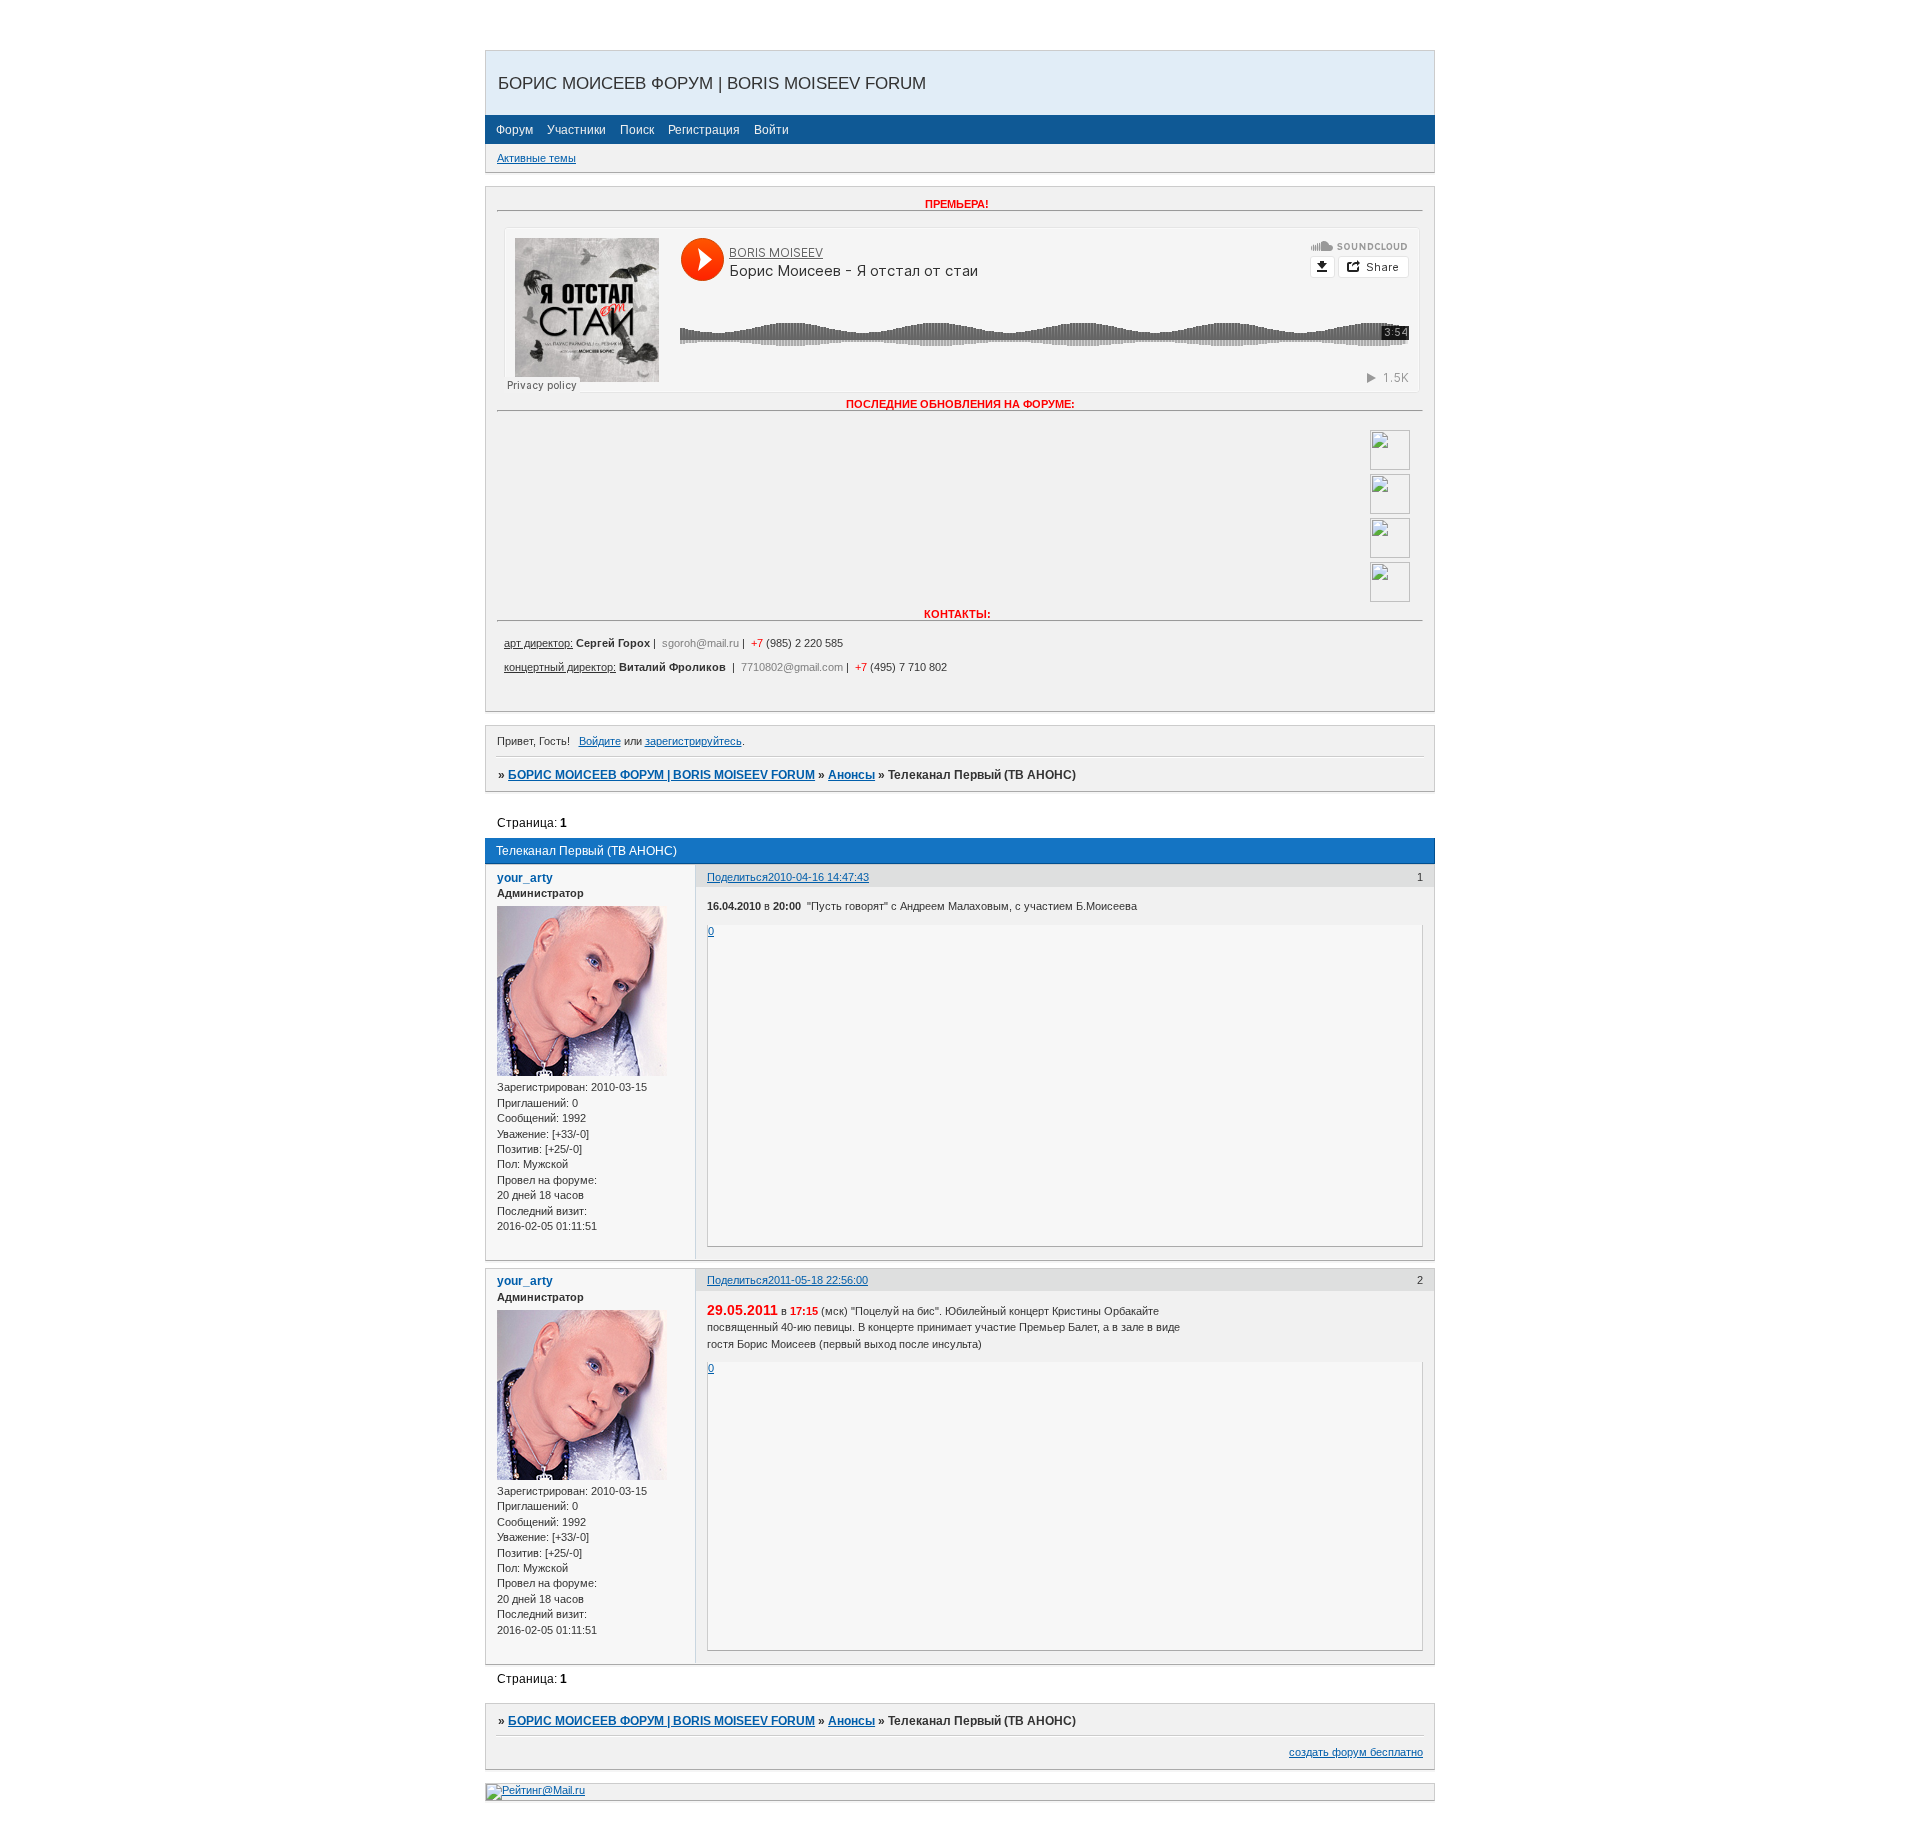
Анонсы (851, 775)
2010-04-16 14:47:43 (818, 877)
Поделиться (737, 877)
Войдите (600, 741)
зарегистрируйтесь (693, 741)
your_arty (525, 878)
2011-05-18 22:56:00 (818, 1280)
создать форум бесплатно (1356, 1752)
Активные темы (536, 158)
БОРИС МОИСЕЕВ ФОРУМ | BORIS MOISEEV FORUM (661, 775)
